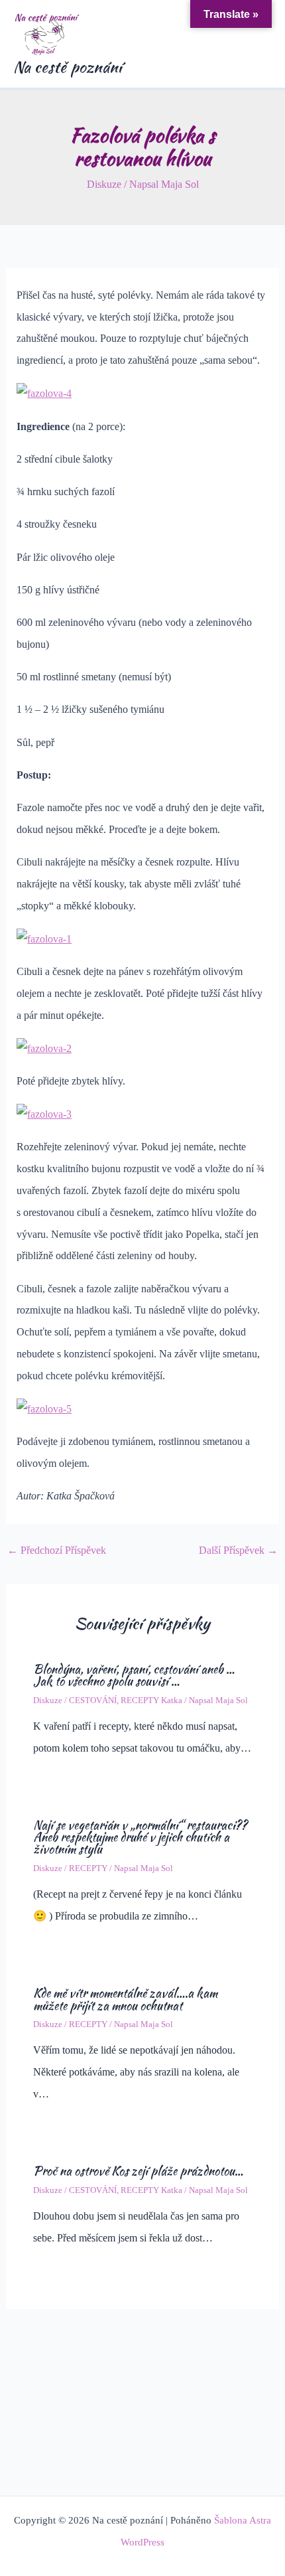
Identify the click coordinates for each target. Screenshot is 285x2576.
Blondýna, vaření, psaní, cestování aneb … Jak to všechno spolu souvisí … (134, 1675)
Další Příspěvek (238, 1551)
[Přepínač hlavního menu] (257, 44)
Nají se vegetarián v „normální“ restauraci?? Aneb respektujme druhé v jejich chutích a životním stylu (140, 1837)
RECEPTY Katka (151, 1701)
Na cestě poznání (68, 67)
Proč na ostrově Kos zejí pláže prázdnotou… (138, 2171)
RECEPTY (88, 1868)
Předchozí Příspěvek (57, 1551)
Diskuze (104, 184)
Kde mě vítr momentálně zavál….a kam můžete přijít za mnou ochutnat (125, 1999)
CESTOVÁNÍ (93, 1701)
